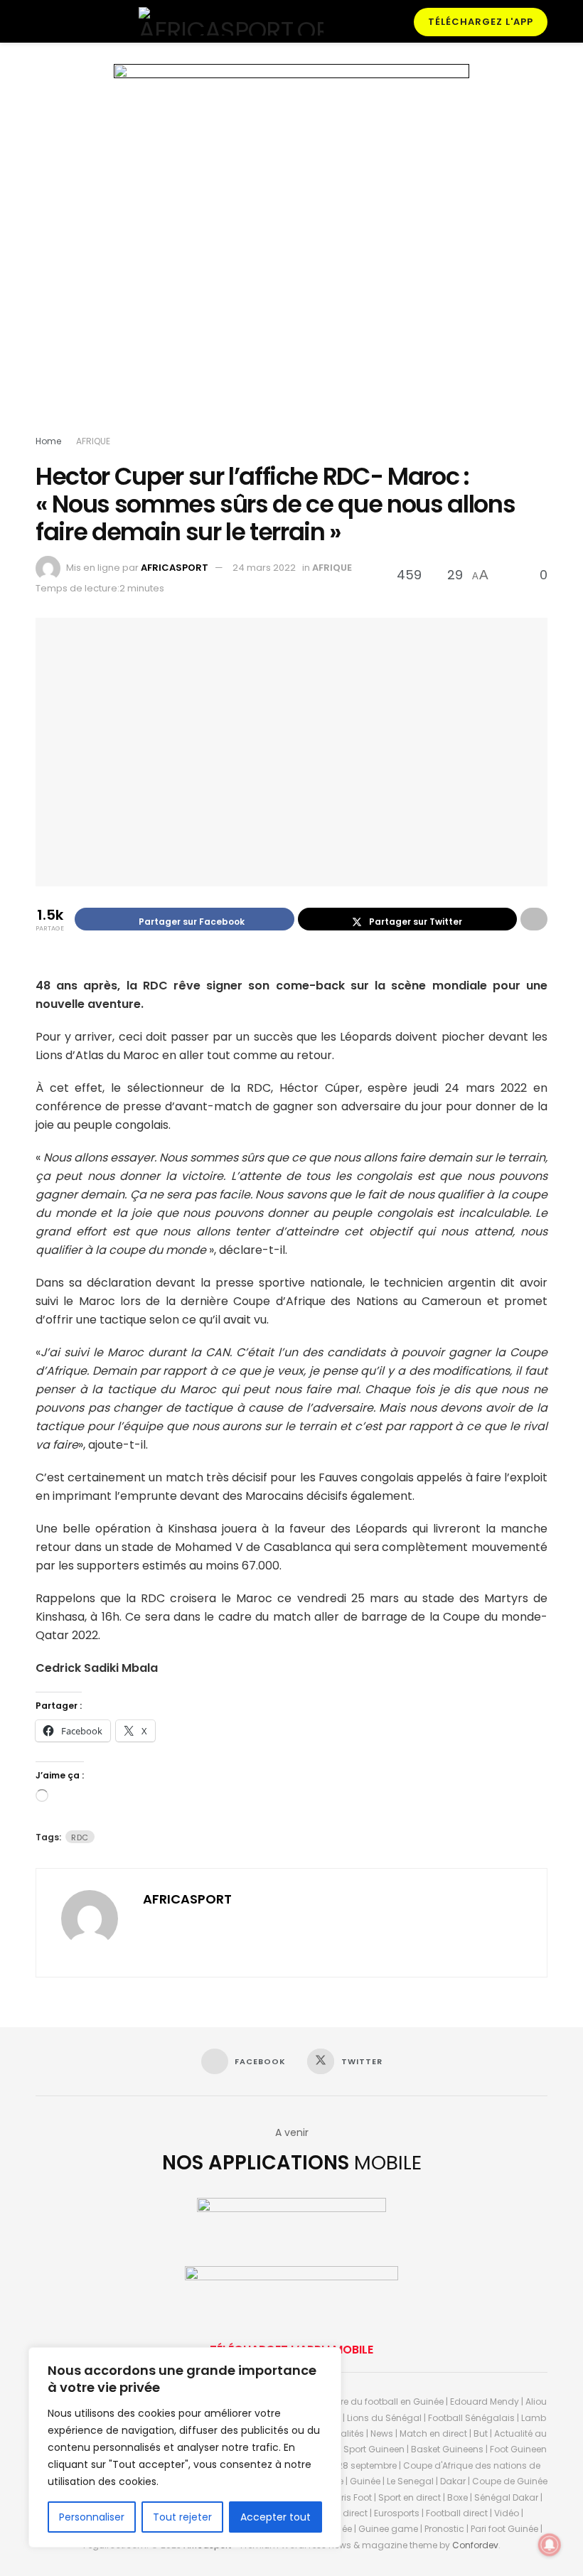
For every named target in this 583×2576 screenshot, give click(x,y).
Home (48, 441)
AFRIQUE (93, 441)
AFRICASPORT (175, 568)
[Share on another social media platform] (534, 919)
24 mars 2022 (264, 568)
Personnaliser (92, 2517)
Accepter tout (276, 2517)
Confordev (475, 2545)
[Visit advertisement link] (291, 252)
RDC (80, 1837)
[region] (185, 2447)
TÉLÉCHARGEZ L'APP (481, 22)
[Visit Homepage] (231, 21)
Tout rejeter (182, 2517)
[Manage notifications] (550, 2545)
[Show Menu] (42, 21)
